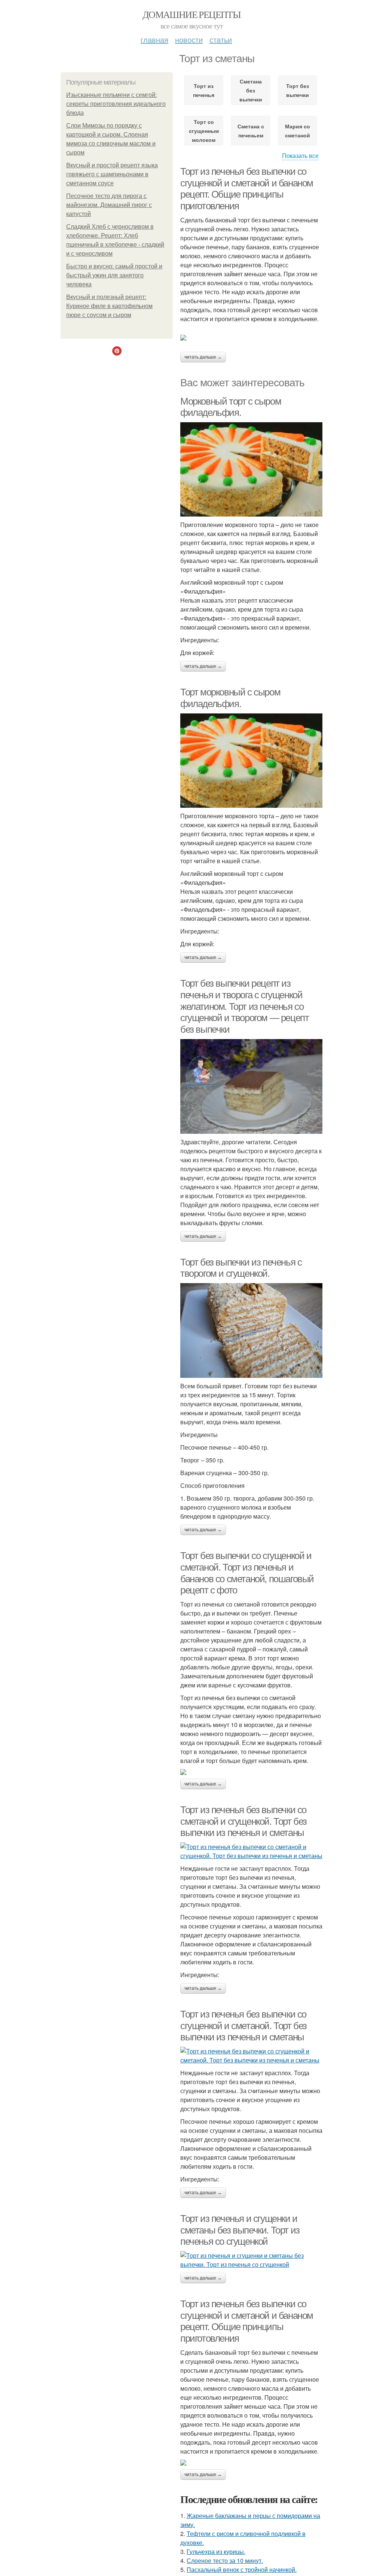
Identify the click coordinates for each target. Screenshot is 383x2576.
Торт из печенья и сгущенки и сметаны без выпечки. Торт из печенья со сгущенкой (240, 2230)
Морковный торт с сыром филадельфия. (231, 407)
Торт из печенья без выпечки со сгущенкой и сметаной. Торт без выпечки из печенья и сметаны (243, 2026)
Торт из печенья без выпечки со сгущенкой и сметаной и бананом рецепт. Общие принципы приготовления (247, 189)
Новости (189, 39)
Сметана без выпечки (251, 90)
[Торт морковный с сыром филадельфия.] (251, 761)
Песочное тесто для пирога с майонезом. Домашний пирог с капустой (109, 205)
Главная (154, 39)
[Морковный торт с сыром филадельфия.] (251, 469)
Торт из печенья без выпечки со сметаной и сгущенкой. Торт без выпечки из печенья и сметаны (243, 1821)
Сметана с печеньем (251, 131)
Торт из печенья (204, 90)
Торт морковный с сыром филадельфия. (230, 698)
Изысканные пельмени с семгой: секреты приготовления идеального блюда (116, 104)
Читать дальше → (203, 357)
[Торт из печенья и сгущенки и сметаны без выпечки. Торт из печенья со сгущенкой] (251, 2260)
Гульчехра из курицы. (216, 2551)
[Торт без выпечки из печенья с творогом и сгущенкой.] (251, 1330)
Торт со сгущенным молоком (204, 131)
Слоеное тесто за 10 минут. (225, 2560)
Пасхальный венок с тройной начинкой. (242, 2569)
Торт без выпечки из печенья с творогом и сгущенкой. (241, 1268)
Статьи (221, 39)
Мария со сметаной (298, 131)
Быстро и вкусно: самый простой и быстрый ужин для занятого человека (114, 275)
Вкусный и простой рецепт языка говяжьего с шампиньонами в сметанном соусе (112, 174)
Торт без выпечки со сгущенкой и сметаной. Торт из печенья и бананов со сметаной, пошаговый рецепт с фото (247, 1573)
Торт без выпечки (298, 90)
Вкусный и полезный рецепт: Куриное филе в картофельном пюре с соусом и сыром (109, 306)
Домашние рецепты (191, 14)
